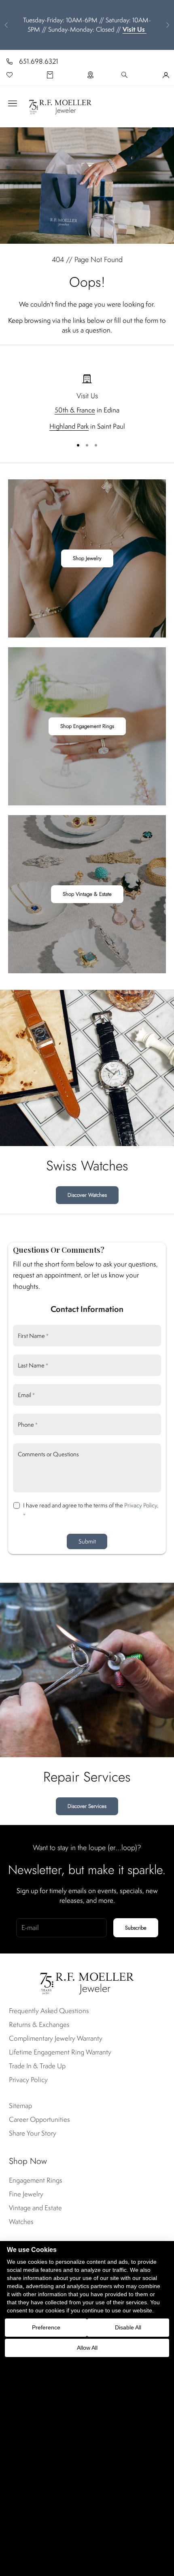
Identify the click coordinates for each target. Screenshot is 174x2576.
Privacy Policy (141, 1505)
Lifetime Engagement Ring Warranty (60, 2052)
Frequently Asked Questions (49, 2011)
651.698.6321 (39, 61)
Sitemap (20, 2106)
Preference (46, 2327)
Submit (87, 1541)
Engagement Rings (36, 2180)
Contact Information (87, 1309)
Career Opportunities (39, 2119)
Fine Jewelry (26, 2194)
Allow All (87, 2348)
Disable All (128, 2327)
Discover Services (87, 1806)
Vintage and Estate (35, 2208)
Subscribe (136, 1928)
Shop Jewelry (87, 558)
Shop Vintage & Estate (87, 894)
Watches (21, 2222)
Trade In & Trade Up (37, 2066)
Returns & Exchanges (39, 2024)
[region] (87, 403)
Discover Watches (87, 1195)
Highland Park (69, 426)
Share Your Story (33, 2133)
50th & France (75, 410)
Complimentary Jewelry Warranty (56, 2038)
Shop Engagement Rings (87, 726)
